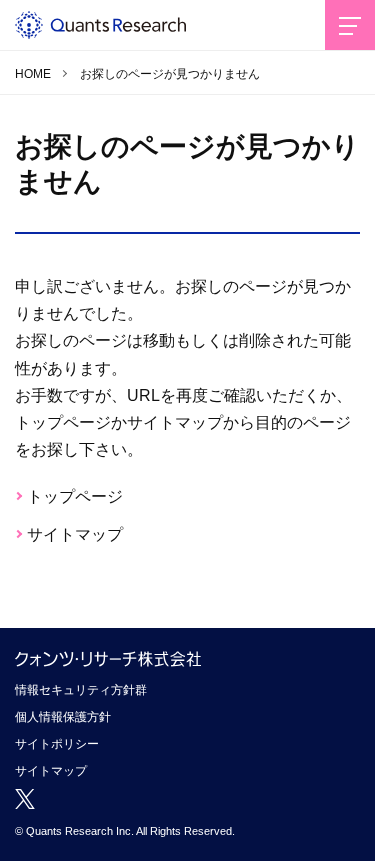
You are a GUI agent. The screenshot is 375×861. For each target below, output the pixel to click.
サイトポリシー (57, 744)
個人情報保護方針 (63, 717)
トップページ (75, 496)
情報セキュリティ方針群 (81, 690)
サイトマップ (75, 534)
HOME (33, 74)
